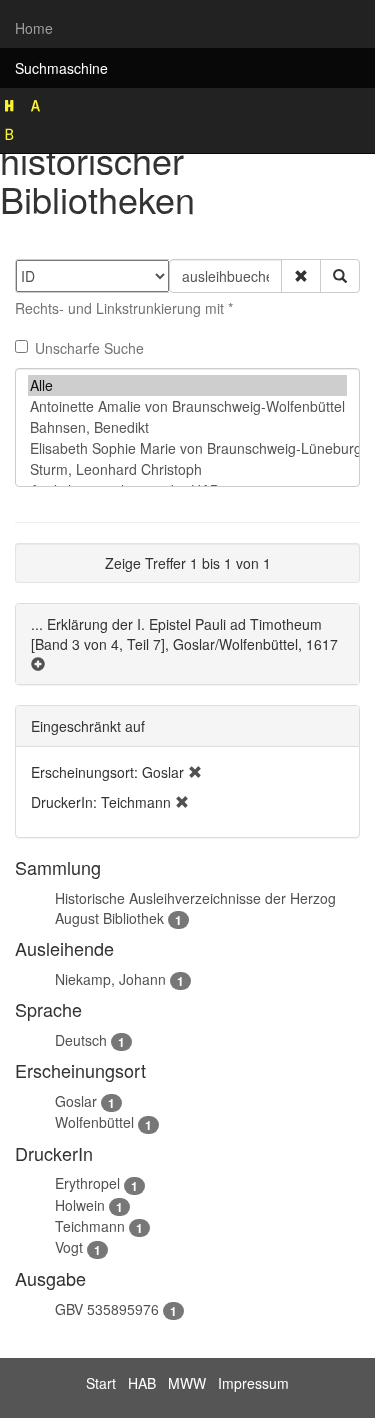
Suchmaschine (61, 68)
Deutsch (81, 1040)
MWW (187, 1383)
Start (101, 1383)
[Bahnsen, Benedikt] (187, 427)
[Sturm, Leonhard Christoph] (187, 469)
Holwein (80, 1205)
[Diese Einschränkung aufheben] (195, 772)
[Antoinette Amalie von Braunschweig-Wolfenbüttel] (187, 406)
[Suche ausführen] (340, 276)
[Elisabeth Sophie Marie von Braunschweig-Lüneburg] (187, 448)
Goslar (76, 1101)
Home (34, 28)
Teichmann (90, 1226)
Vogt (69, 1247)
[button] (301, 276)
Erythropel (87, 1183)
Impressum (253, 1383)
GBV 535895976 (107, 1309)
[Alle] (187, 385)
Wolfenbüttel (94, 1122)
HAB (142, 1383)
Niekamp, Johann (110, 979)
